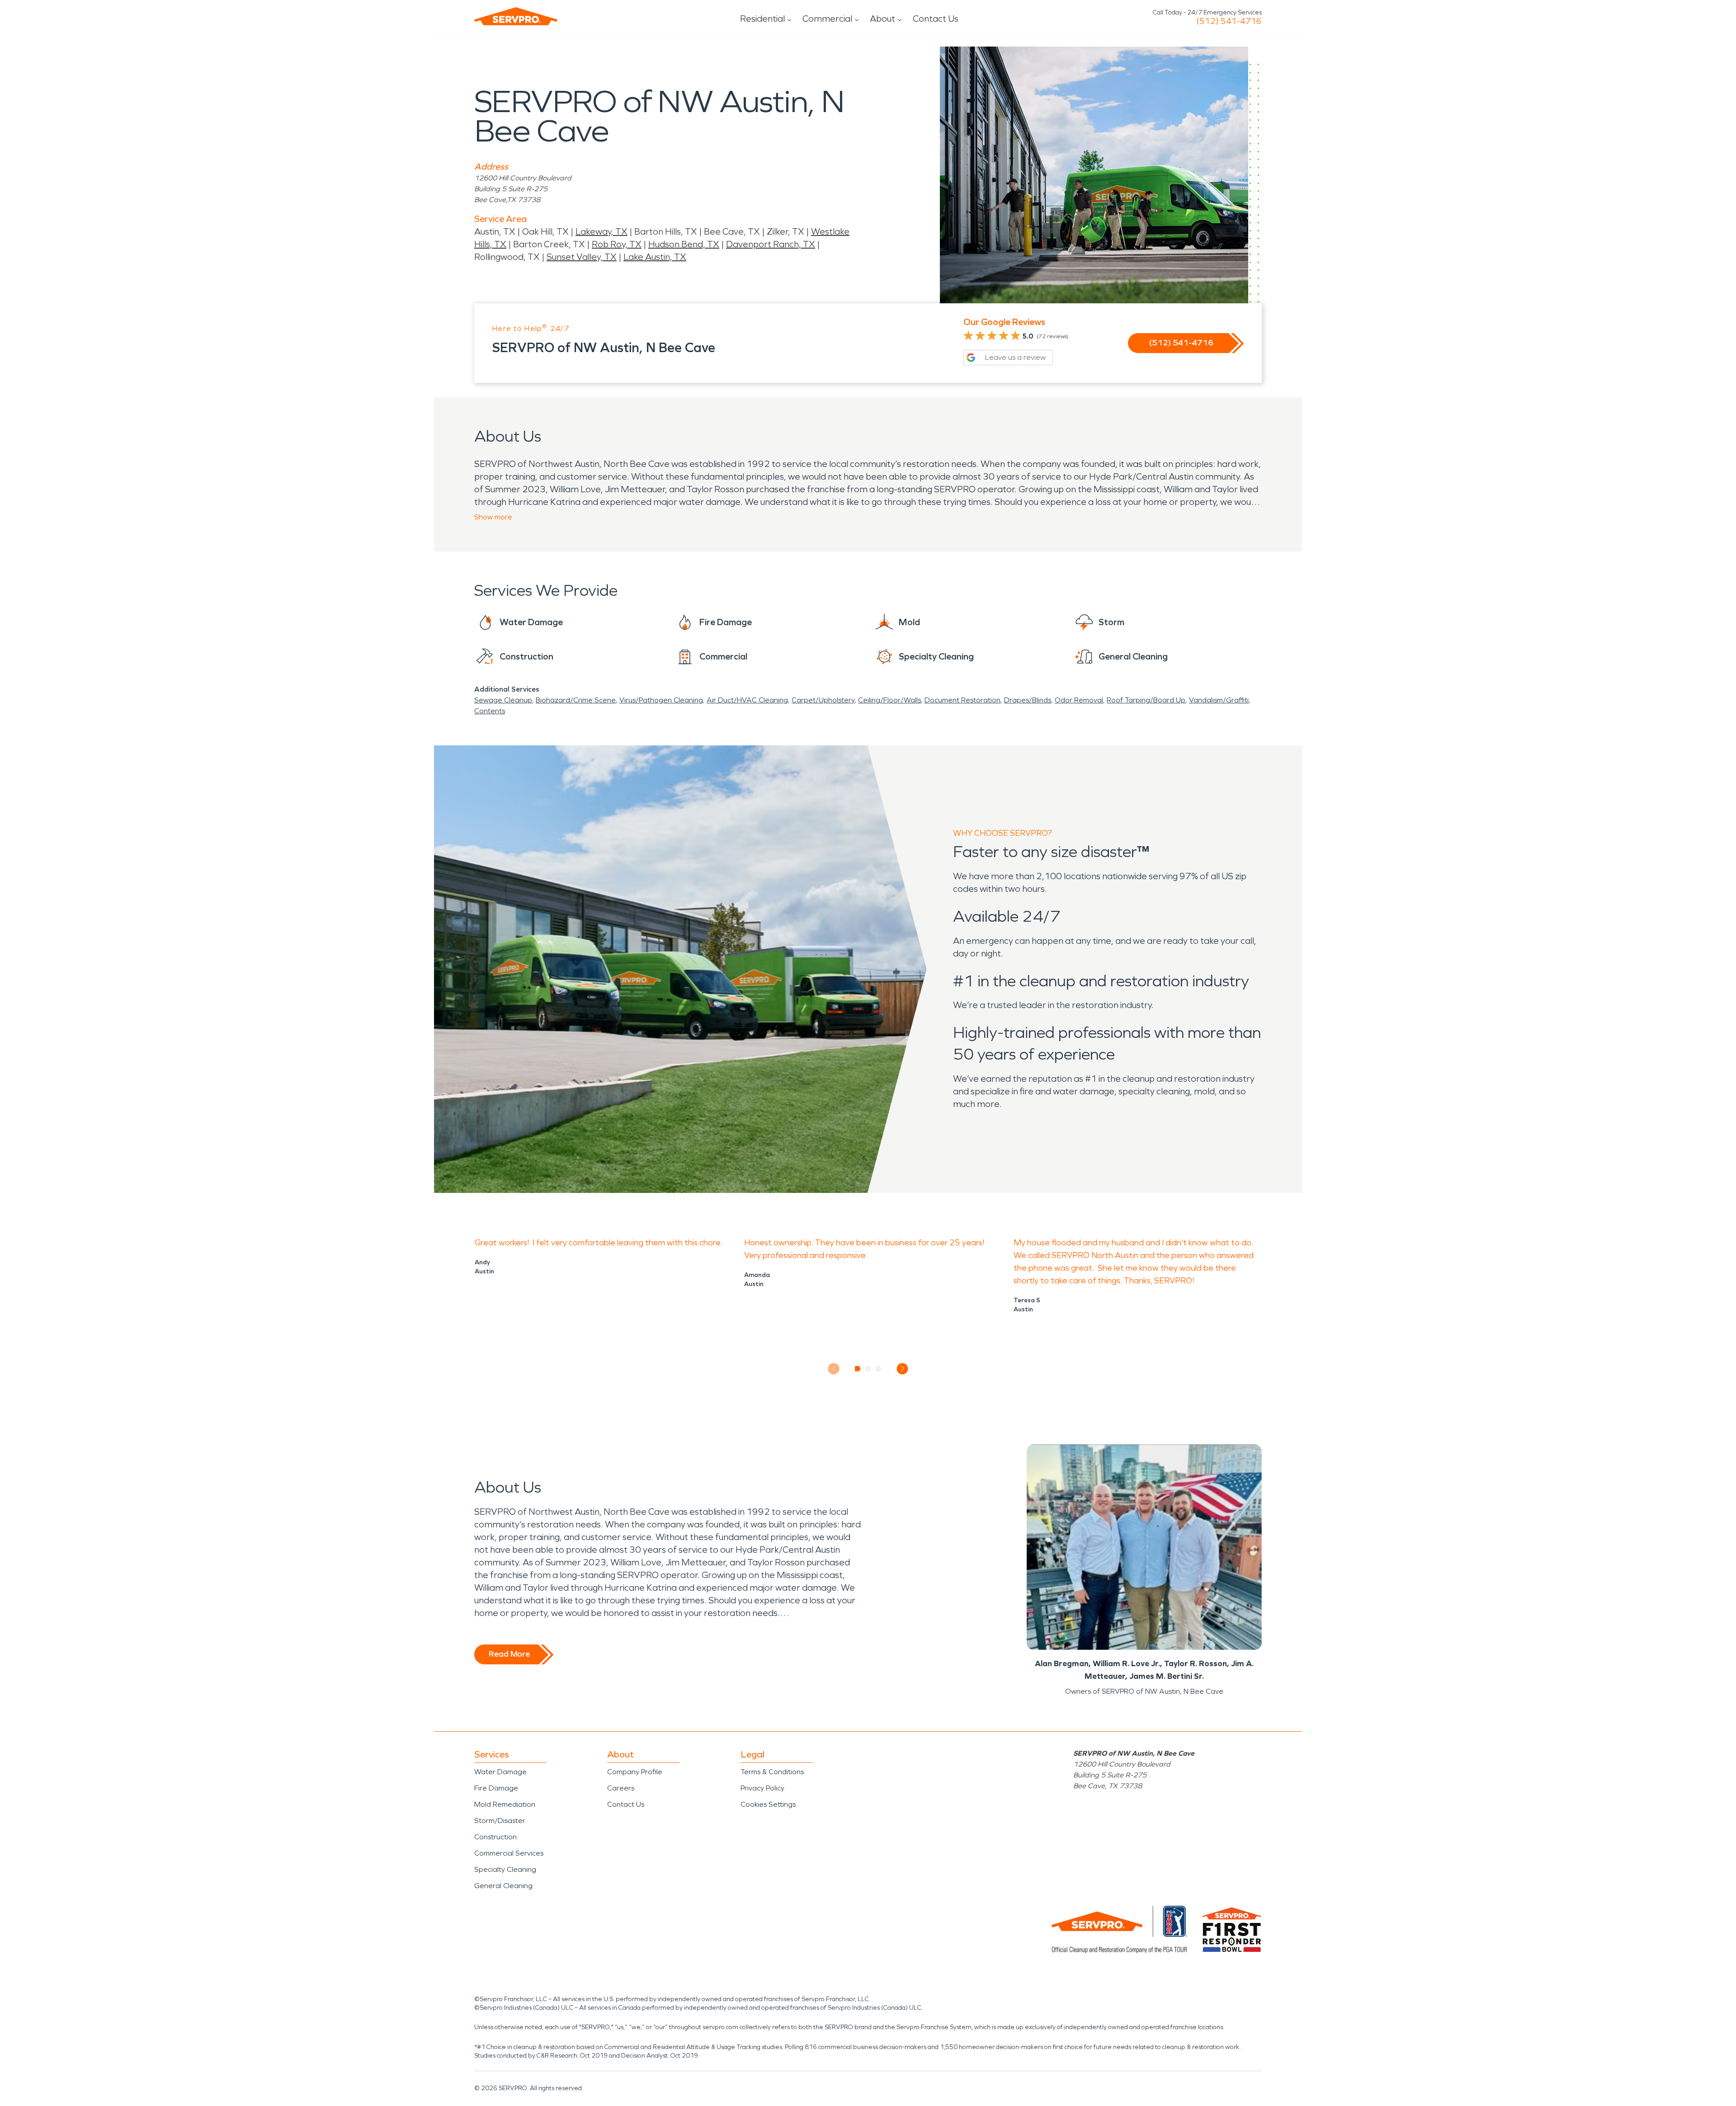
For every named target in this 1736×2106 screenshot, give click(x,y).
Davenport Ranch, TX (771, 244)
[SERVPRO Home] (516, 16)
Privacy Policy (762, 1788)
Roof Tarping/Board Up (1146, 700)
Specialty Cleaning (505, 1869)
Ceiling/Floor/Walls (889, 700)
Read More (509, 1654)
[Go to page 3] (879, 1369)
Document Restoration (962, 700)
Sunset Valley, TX (582, 257)
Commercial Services (509, 1853)
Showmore (493, 517)
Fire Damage (496, 1788)
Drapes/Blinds (1028, 700)
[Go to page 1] (858, 1369)
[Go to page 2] (868, 1369)
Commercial (827, 19)
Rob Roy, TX (617, 244)
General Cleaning (503, 1886)
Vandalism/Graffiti (1219, 700)
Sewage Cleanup (503, 700)
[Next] (903, 1369)
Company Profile (635, 1772)
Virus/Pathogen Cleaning (661, 700)
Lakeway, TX (601, 231)
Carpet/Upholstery (823, 700)
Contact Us (936, 19)
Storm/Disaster (500, 1821)
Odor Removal (1079, 700)
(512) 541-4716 (1229, 21)
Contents (490, 711)
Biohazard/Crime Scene (576, 700)
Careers (621, 1788)
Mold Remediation (505, 1804)
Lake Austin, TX (655, 257)
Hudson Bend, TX (684, 244)
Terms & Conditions (772, 1772)
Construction (495, 1837)
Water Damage (500, 1772)
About (882, 19)
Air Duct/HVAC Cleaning (747, 700)
